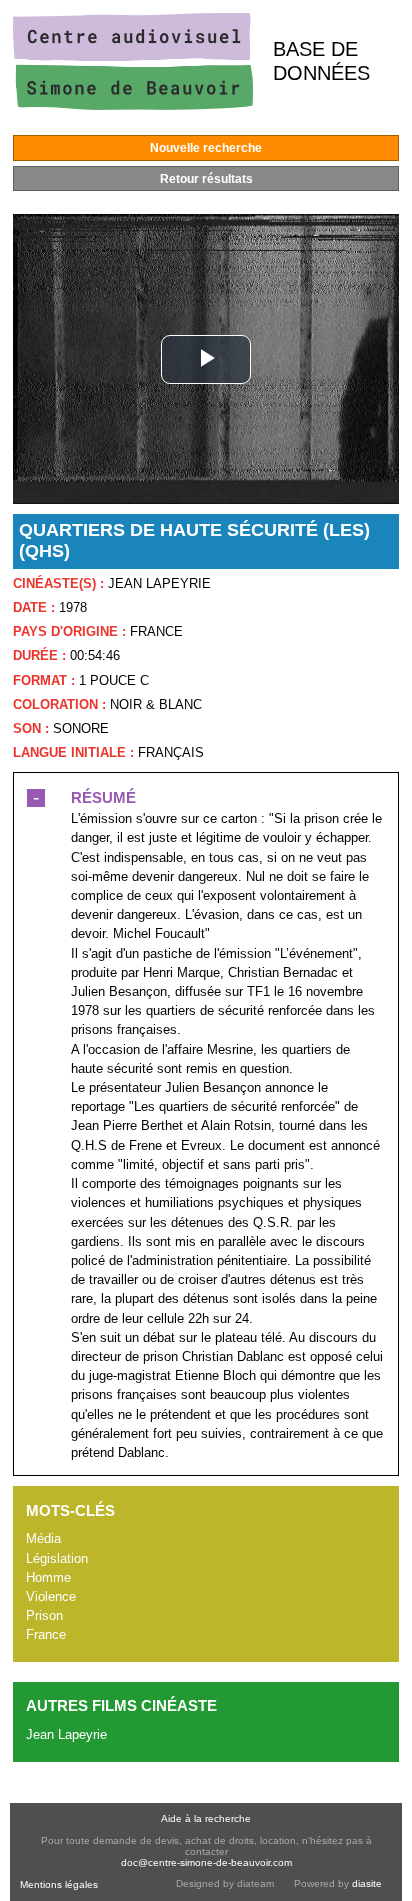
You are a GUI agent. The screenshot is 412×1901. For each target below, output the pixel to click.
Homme (48, 1577)
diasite (367, 1883)
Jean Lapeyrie (66, 1734)
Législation (57, 1558)
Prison (44, 1615)
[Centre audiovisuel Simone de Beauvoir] (133, 105)
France (46, 1634)
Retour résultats (206, 179)
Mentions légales (59, 1884)
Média (43, 1538)
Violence (51, 1596)
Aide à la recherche (206, 1818)
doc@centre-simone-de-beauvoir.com (206, 1862)
